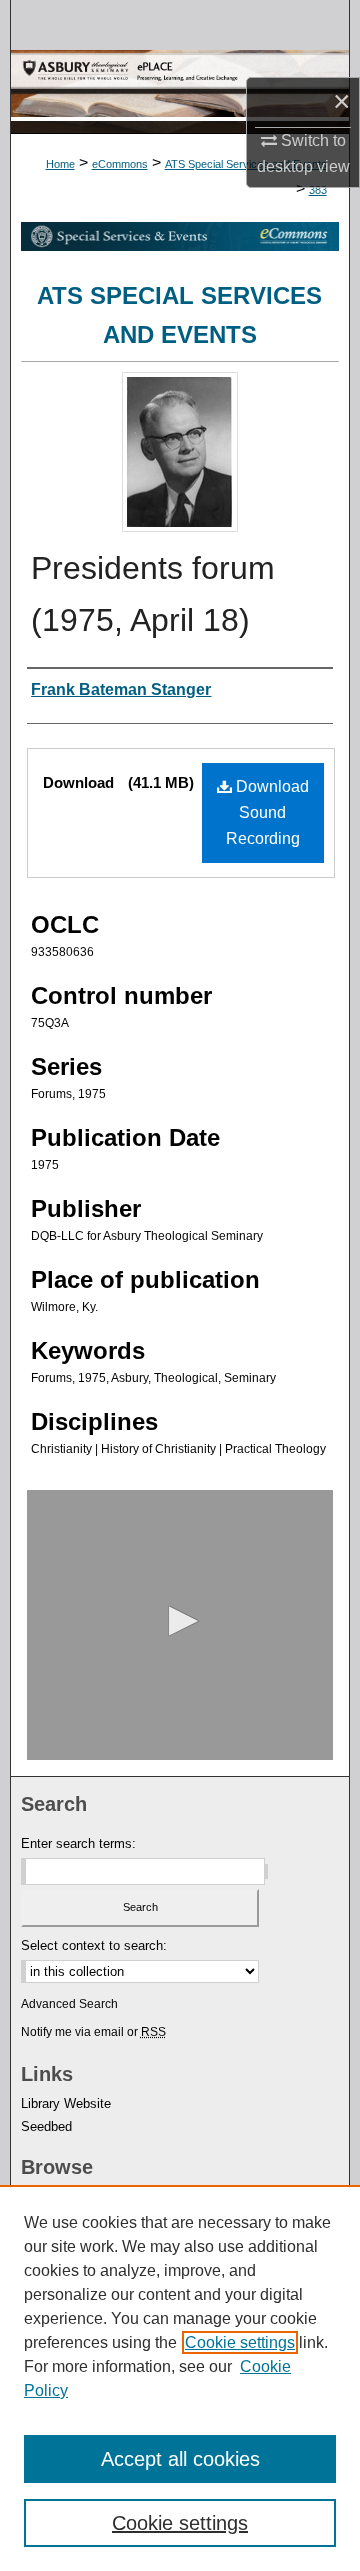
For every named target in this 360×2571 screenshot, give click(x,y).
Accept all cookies (180, 2459)
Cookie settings (240, 2342)
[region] (180, 2378)
